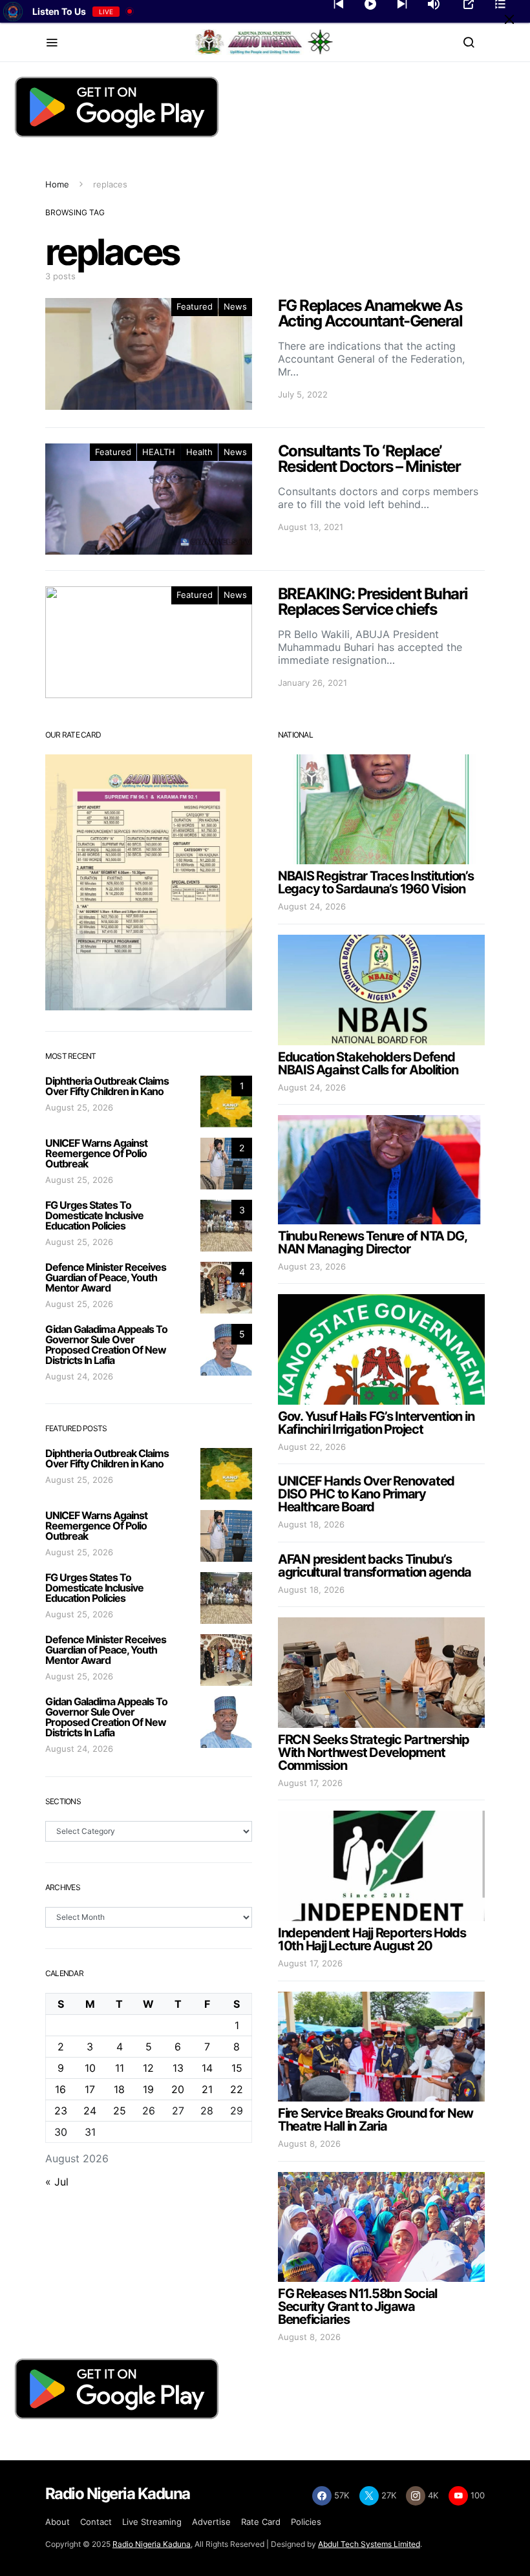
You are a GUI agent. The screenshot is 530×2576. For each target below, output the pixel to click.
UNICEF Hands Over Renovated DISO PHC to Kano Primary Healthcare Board (366, 1494)
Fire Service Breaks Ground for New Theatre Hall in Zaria (376, 2120)
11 (120, 2068)
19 (148, 2089)
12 (148, 2068)
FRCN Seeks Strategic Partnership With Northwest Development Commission (374, 1752)
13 (178, 2068)
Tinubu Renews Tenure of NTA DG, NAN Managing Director (372, 1242)
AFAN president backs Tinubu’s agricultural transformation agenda (375, 1566)
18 (119, 2089)
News (235, 306)
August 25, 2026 (79, 1107)
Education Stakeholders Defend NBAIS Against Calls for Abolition (368, 1063)
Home (57, 184)
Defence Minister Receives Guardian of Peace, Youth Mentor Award (106, 1277)
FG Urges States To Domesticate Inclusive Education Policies (94, 1215)
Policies (306, 2522)
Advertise (211, 2522)
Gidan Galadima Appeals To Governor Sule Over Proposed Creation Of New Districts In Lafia (106, 1345)
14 (207, 2068)
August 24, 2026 (79, 1376)
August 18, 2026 (311, 1524)
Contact (96, 2522)
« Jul (57, 2182)
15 (237, 2068)
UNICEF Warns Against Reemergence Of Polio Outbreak (96, 1153)
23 (61, 2111)
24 (90, 2111)
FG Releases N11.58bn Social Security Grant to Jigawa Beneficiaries (357, 2306)
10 (90, 2068)
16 (60, 2089)
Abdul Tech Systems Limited (369, 2544)
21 (207, 2089)
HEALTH (159, 452)
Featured (195, 306)
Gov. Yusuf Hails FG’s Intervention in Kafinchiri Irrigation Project (376, 1423)
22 (237, 2089)
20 (178, 2089)
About (58, 2522)
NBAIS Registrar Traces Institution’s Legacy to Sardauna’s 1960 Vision (376, 882)
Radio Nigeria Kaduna (152, 2544)
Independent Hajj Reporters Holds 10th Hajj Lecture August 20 (372, 1939)
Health (199, 452)
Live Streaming (152, 2522)
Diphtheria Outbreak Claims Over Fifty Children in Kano (107, 1086)
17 (90, 2089)
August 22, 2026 (312, 1447)
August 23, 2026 (312, 1266)
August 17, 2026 (310, 1783)
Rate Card (261, 2522)
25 (120, 2111)
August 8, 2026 (309, 2144)
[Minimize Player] (509, 19)
